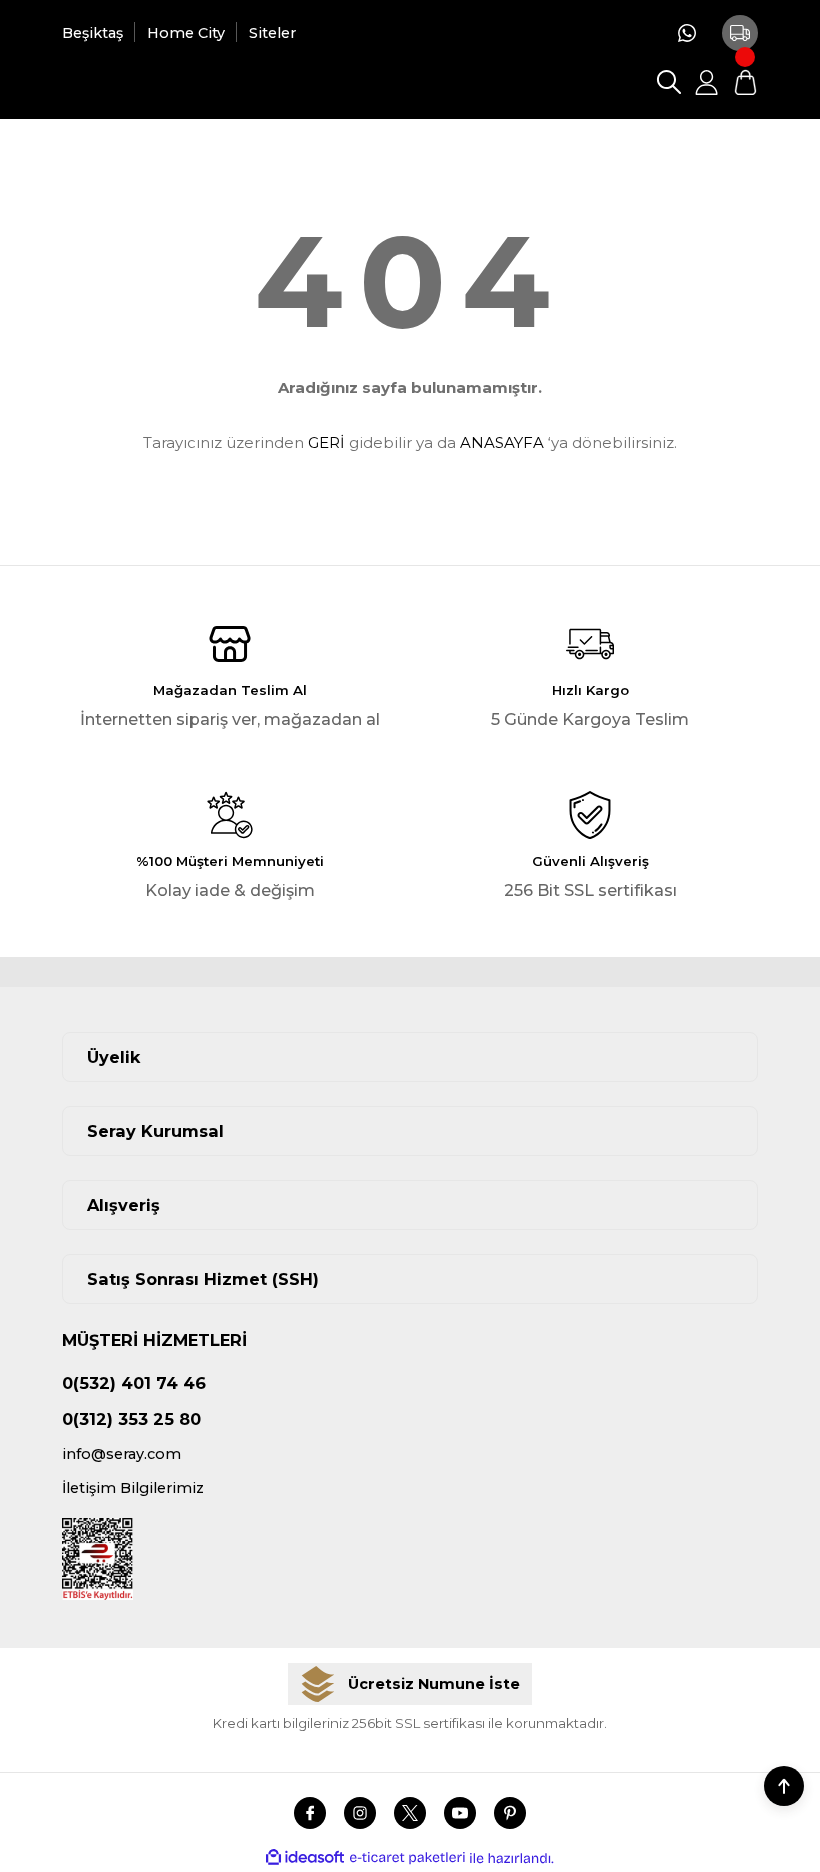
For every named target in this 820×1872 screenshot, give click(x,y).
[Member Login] (707, 82)
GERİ (326, 442)
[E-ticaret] (407, 1858)
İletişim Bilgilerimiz (133, 1488)
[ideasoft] (305, 1858)
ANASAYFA (502, 442)
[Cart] (745, 82)
